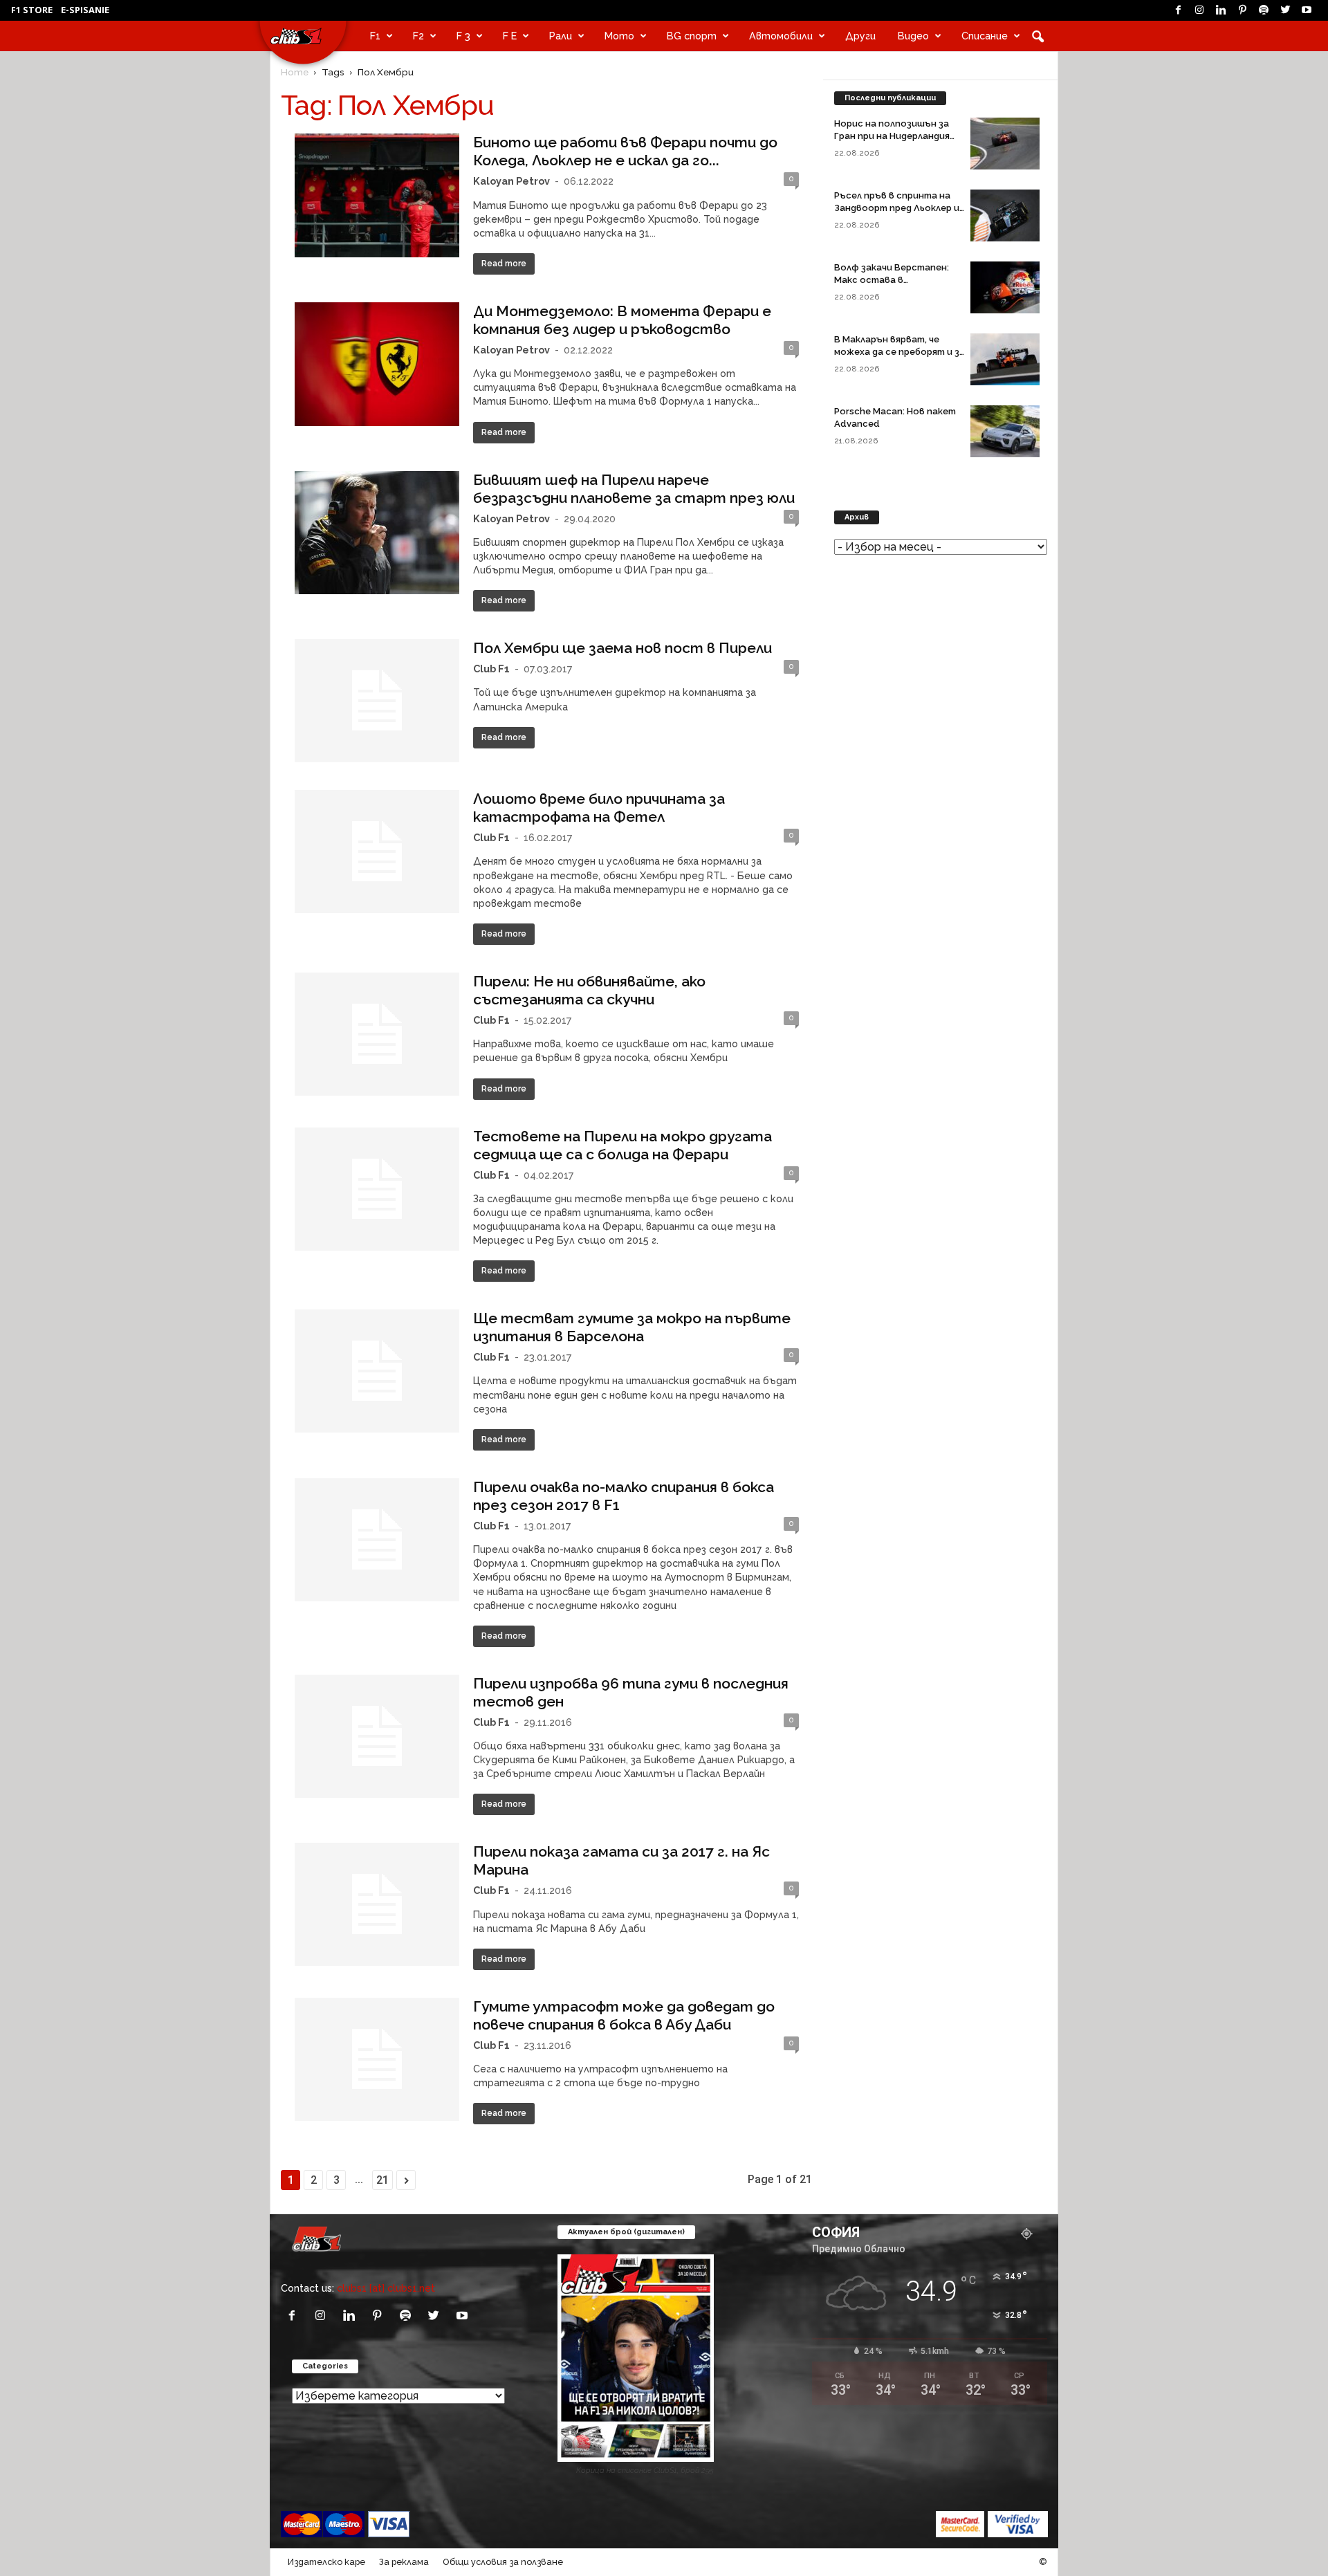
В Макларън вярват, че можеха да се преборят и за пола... (900, 352)
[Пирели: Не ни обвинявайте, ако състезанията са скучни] (377, 1034)
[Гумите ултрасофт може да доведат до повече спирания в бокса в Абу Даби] (377, 2059)
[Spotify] (1264, 10)
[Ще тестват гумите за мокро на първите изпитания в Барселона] (377, 1371)
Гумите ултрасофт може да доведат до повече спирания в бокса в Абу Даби (624, 2015)
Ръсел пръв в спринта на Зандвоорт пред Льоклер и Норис (897, 208)
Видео (913, 36)
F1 (375, 36)
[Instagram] (1199, 10)
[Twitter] (1285, 10)
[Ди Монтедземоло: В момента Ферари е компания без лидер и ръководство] (377, 364)
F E (510, 36)
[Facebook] (1178, 10)
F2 (418, 36)
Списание (985, 36)
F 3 (463, 36)
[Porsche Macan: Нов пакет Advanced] (1005, 431)
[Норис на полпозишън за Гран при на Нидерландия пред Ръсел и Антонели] (1005, 144)
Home (295, 72)
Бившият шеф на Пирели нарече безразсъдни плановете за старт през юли (634, 489)
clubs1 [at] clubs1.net (386, 2288)
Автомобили (781, 36)
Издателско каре (326, 2562)
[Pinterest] (1242, 10)
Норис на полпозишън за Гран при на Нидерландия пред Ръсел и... (892, 136)
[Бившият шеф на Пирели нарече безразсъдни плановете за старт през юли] (377, 533)
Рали (561, 36)
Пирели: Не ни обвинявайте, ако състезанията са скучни (589, 990)
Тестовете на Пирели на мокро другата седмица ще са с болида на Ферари (622, 1145)
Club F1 (491, 669)
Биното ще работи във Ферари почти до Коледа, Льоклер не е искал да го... (625, 151)
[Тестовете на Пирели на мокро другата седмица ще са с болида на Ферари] (377, 1189)
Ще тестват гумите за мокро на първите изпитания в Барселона (632, 1327)
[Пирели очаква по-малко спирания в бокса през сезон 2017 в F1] (377, 1540)
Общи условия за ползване (503, 2562)
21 (382, 2180)
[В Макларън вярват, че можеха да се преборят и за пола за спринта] (1005, 359)
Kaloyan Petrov (511, 181)
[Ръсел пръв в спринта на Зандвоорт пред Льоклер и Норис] (1005, 215)
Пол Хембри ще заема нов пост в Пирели (622, 648)
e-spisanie (85, 10)
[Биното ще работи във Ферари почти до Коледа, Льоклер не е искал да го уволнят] (377, 195)
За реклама (404, 2562)
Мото (619, 36)
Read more (504, 264)
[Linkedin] (1221, 10)
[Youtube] (1307, 10)
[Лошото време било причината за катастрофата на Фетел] (377, 852)
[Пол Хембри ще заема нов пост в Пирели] (377, 701)
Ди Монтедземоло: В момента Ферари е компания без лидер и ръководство (622, 320)
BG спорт (692, 36)
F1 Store (32, 10)
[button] (1037, 36)
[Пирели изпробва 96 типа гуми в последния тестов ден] (377, 1736)
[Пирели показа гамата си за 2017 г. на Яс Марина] (377, 1904)
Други (860, 36)
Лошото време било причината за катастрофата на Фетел (599, 808)
